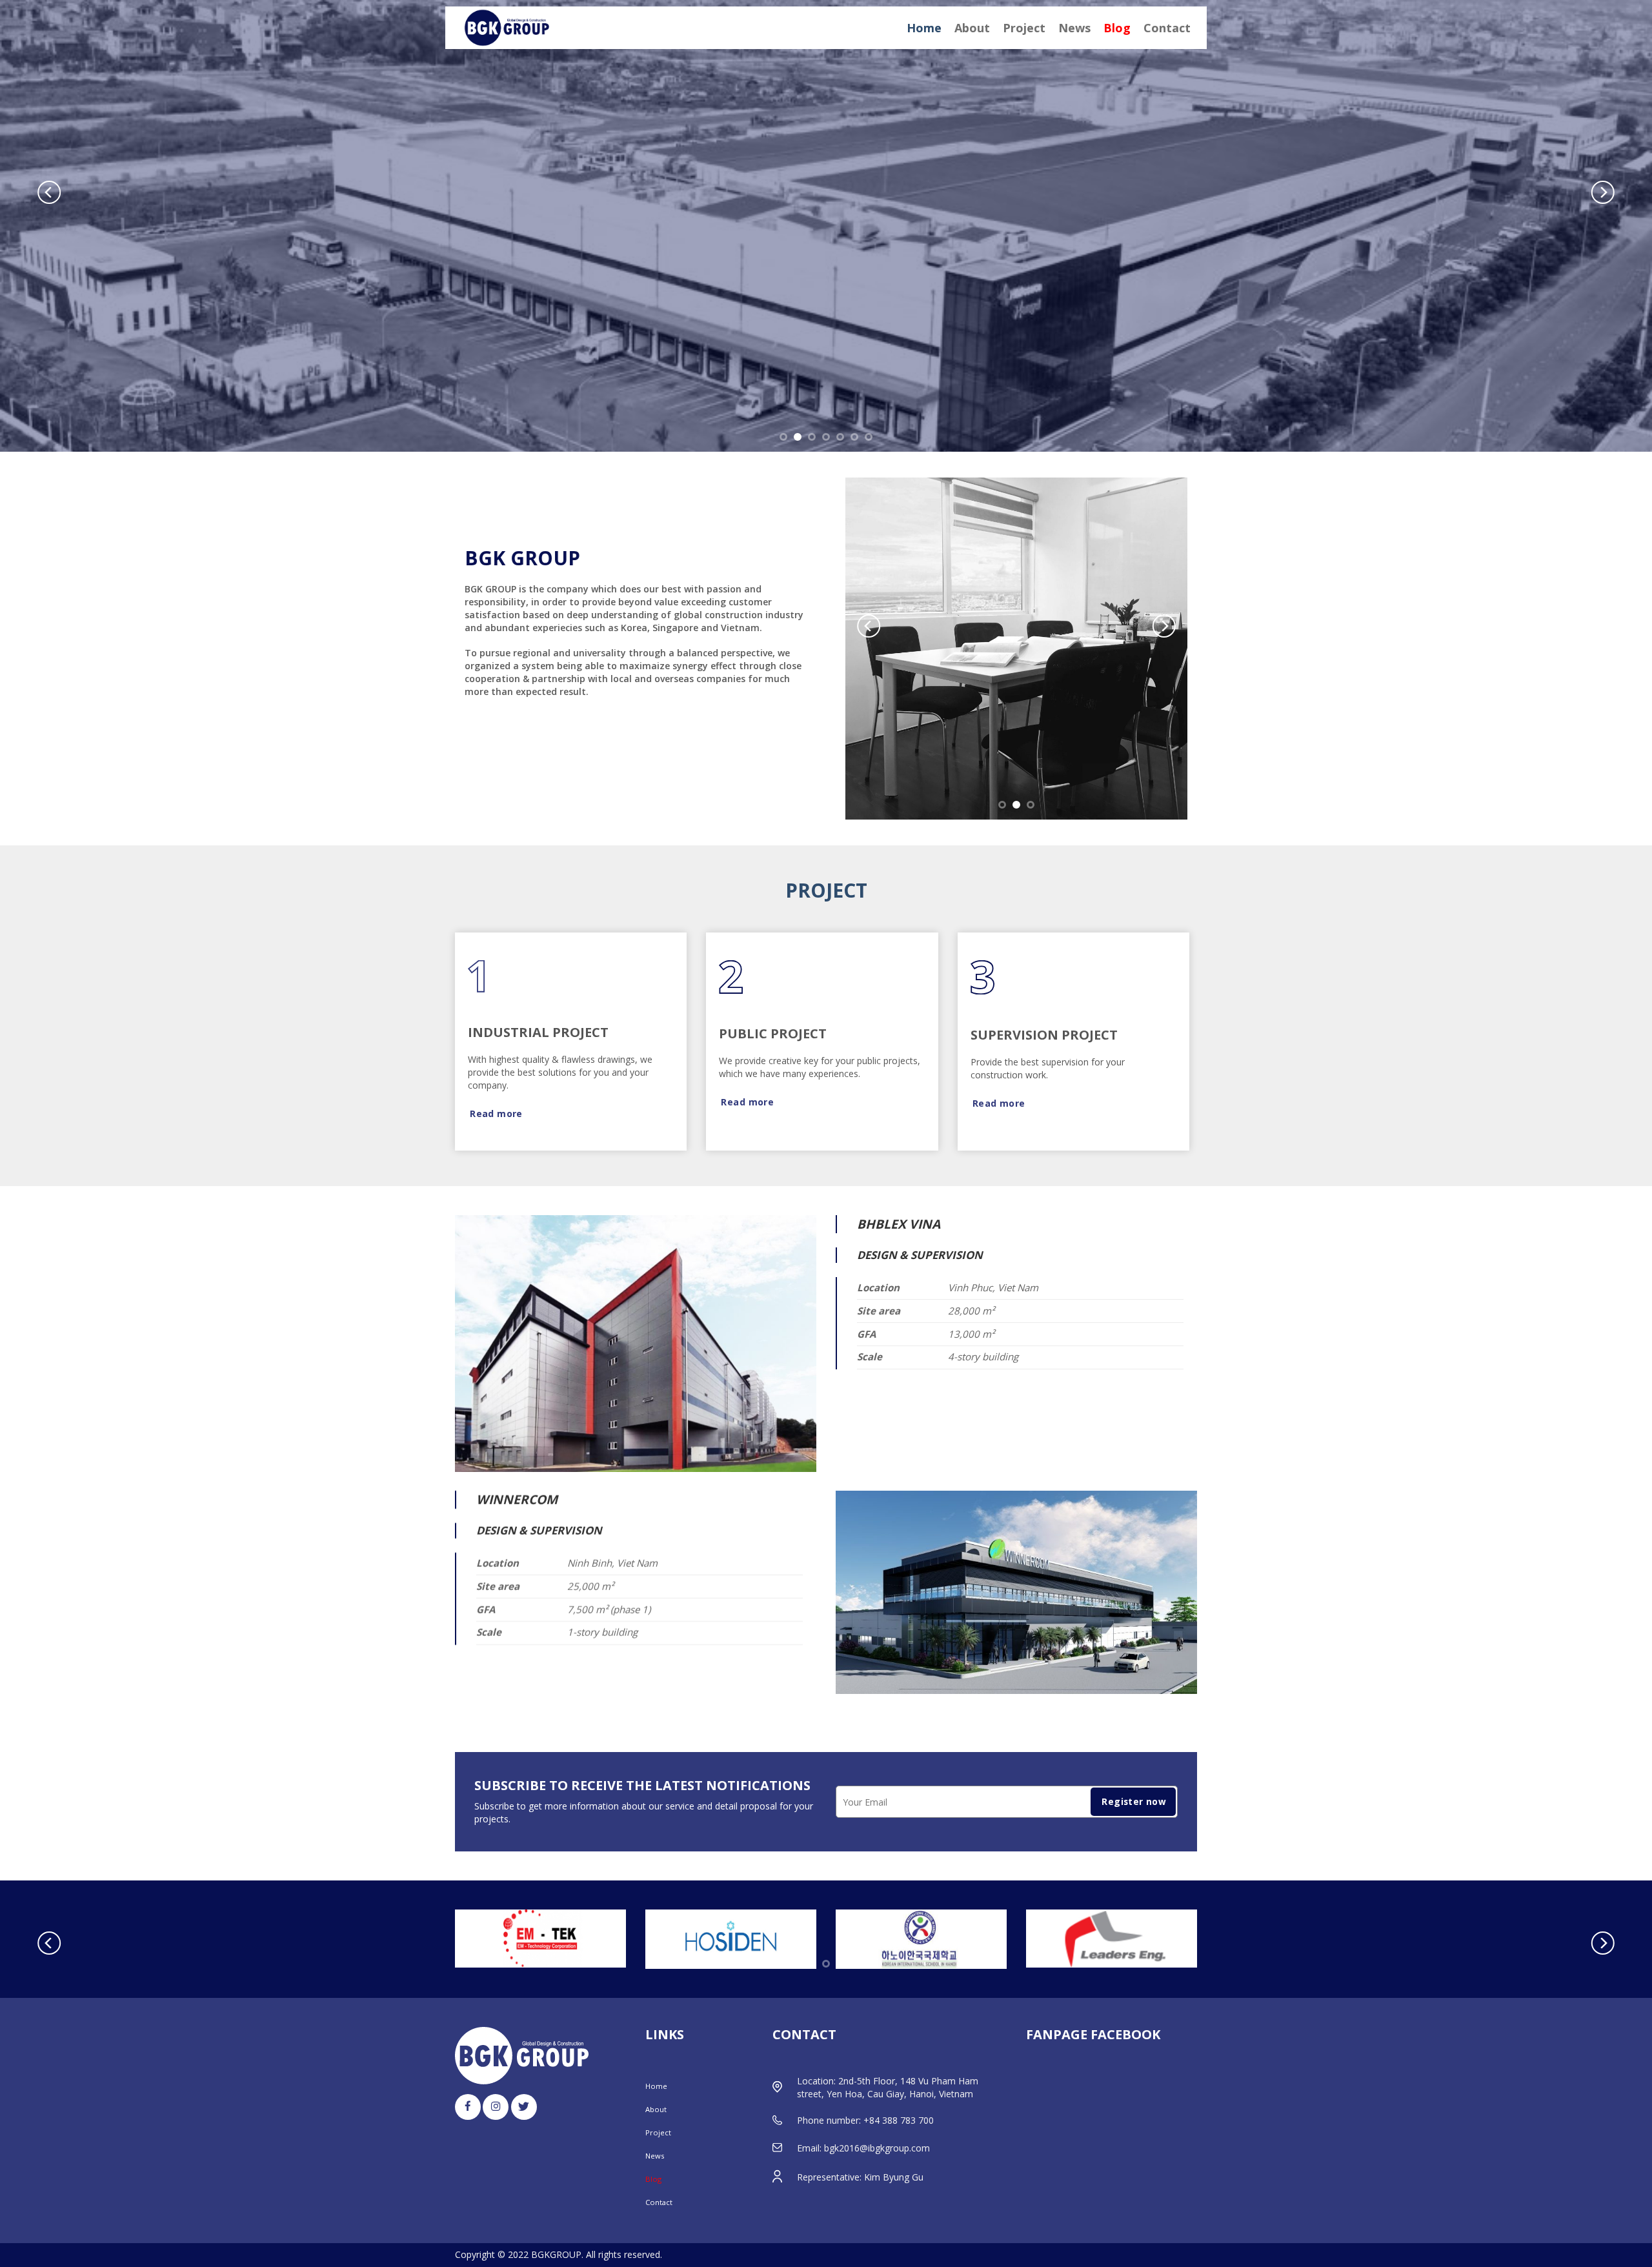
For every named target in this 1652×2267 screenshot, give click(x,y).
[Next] (1603, 192)
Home (924, 28)
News (1074, 28)
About (972, 28)
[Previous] (49, 192)
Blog (1117, 28)
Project (1024, 28)
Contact (1167, 28)
